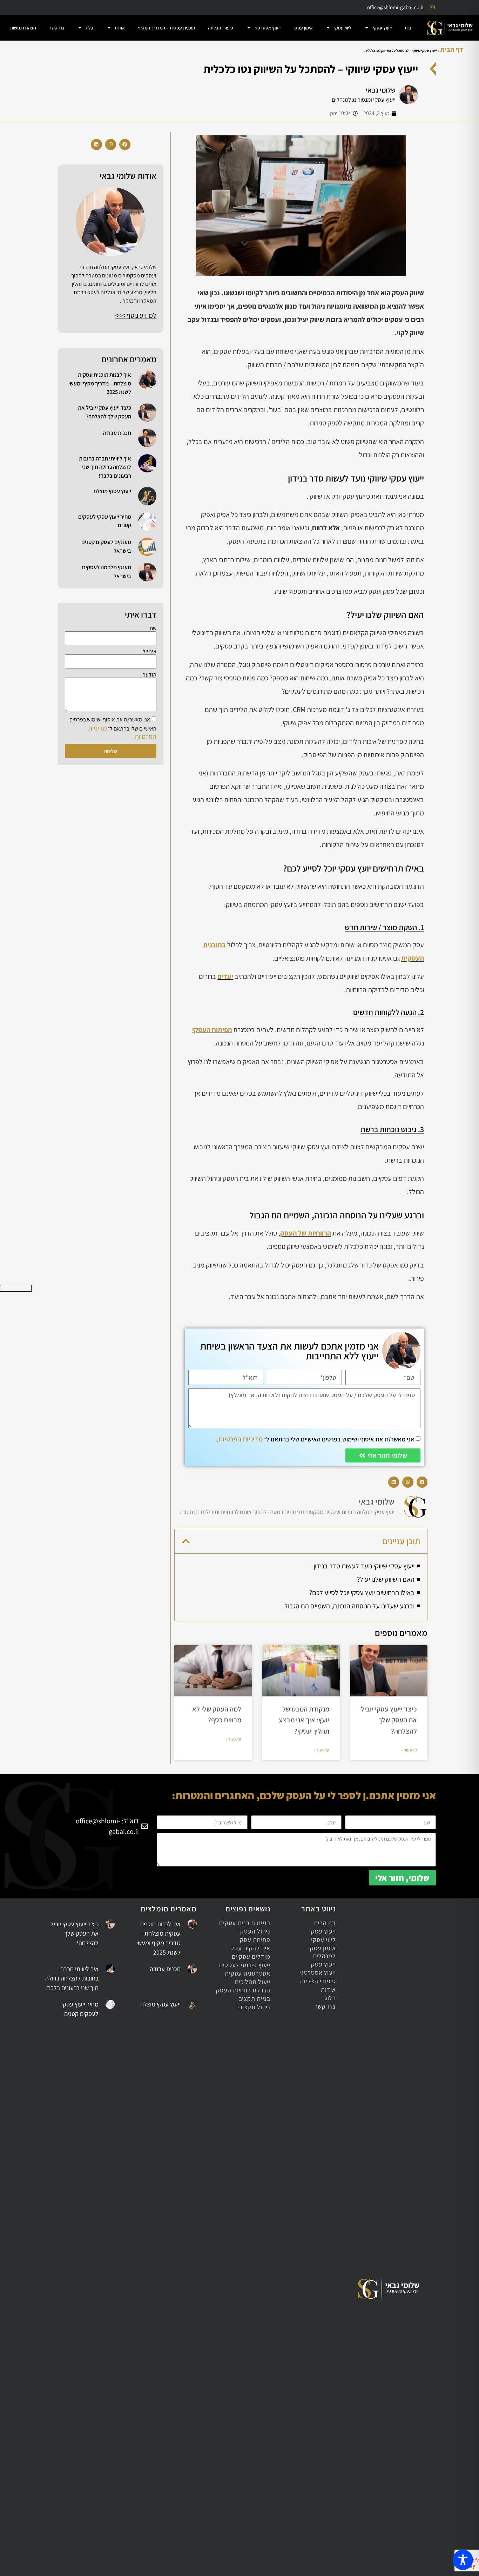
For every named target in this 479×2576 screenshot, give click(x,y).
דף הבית (452, 49)
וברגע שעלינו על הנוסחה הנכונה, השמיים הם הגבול (349, 1606)
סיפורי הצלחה (221, 28)
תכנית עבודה (117, 433)
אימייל (150, 652)
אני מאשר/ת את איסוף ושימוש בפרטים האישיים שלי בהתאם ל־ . (316, 1439)
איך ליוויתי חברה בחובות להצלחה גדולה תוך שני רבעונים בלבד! (105, 467)
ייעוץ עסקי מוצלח (112, 491)
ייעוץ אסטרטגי (268, 28)
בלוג (89, 28)
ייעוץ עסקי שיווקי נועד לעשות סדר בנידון (364, 1566)
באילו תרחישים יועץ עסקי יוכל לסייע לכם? (362, 1593)
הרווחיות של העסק (306, 1233)
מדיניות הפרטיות (241, 1439)
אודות (120, 28)
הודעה (149, 675)
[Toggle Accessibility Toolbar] (463, 2560)
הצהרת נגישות (23, 28)
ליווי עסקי (343, 28)
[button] (422, 1482)
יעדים (225, 976)
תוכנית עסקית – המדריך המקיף (166, 28)
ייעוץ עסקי (382, 28)
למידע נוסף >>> (136, 315)
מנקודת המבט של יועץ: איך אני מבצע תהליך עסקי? (304, 1720)
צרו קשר (57, 28)
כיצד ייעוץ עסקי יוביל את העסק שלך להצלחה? (389, 1720)
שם (153, 628)
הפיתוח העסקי (212, 1030)
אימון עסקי (303, 28)
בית (408, 28)
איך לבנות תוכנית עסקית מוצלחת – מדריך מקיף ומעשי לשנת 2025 (100, 383)
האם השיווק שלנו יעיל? (386, 1579)
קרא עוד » (409, 1750)
